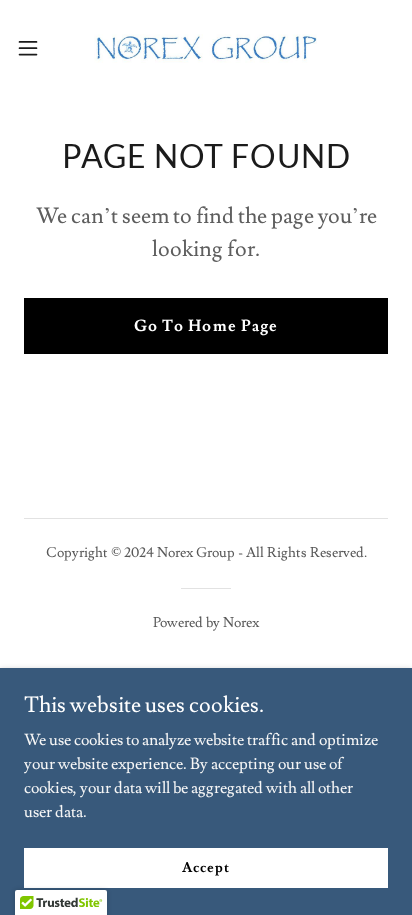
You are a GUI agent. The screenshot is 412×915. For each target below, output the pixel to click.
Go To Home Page (205, 326)
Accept (205, 867)
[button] (37, 48)
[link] (206, 48)
